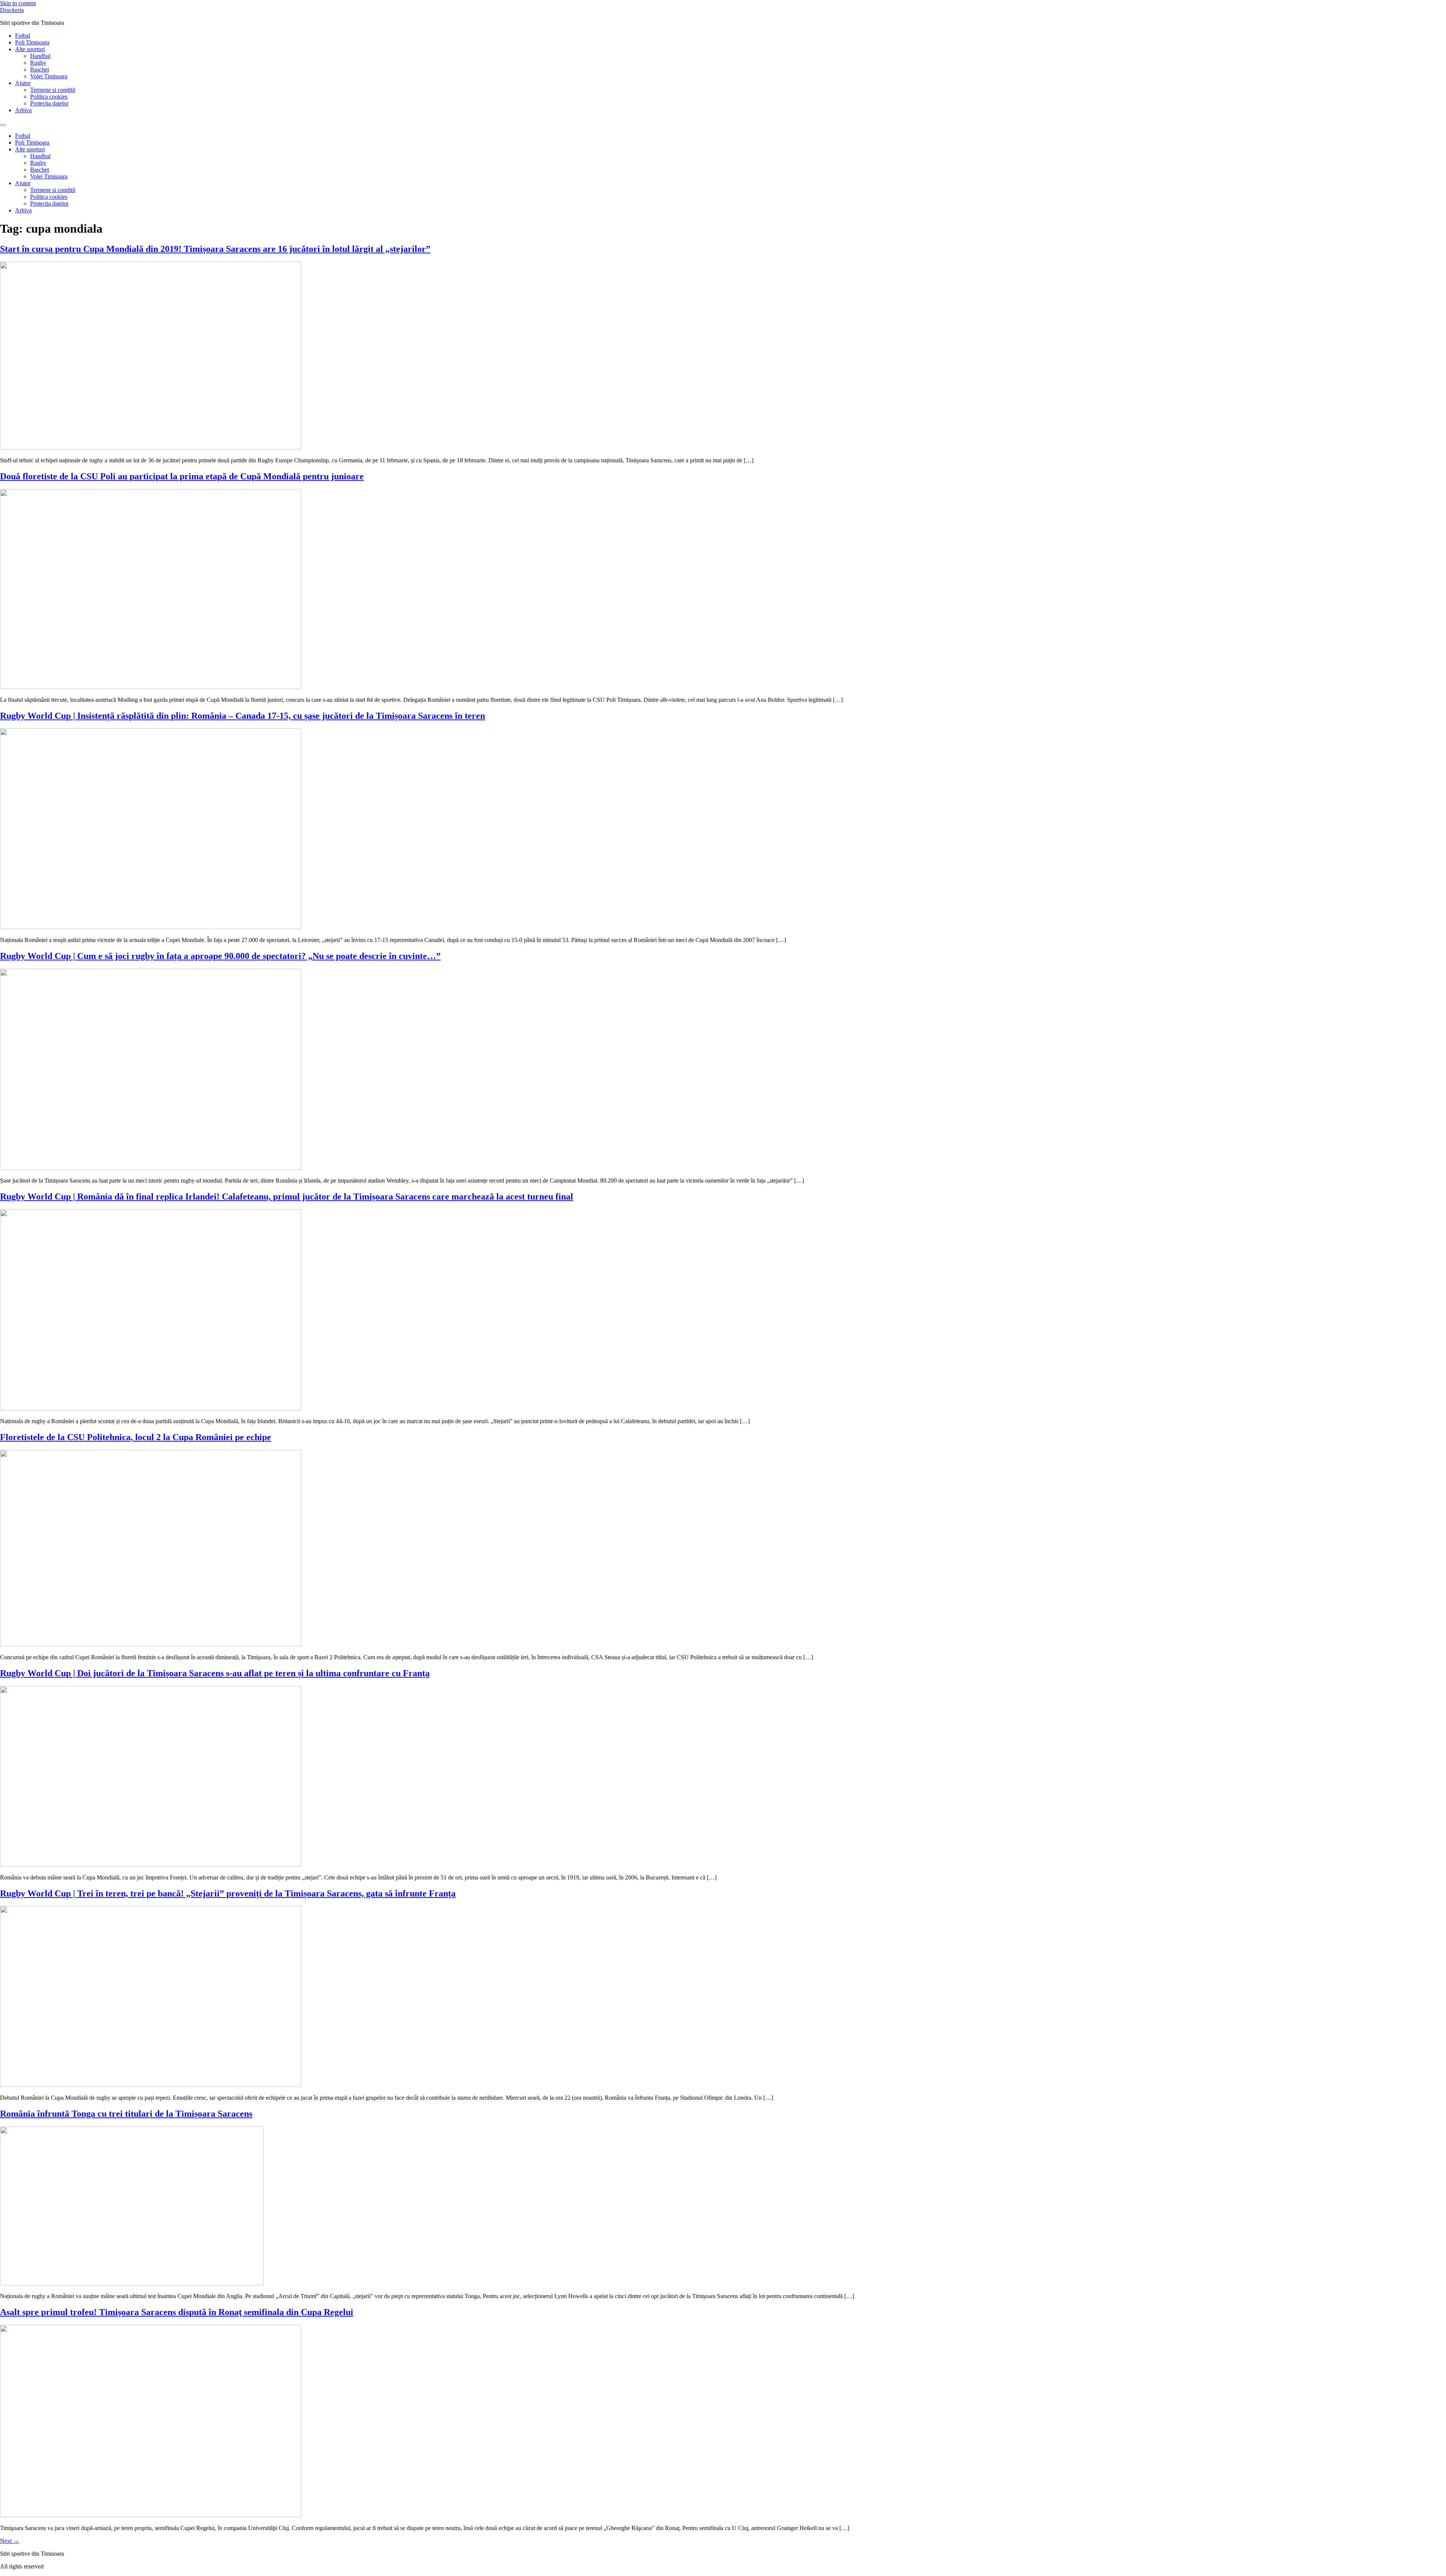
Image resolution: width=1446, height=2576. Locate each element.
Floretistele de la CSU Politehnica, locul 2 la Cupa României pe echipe (136, 1437)
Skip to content (18, 3)
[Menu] (3, 125)
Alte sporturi (30, 49)
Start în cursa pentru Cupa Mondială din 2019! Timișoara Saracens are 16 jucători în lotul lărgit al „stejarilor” (215, 249)
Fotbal (23, 36)
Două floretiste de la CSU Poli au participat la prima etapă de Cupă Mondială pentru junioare (182, 476)
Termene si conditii (53, 90)
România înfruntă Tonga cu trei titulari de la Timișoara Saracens (126, 2114)
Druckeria (12, 10)
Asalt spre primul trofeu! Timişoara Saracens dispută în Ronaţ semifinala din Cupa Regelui (177, 2312)
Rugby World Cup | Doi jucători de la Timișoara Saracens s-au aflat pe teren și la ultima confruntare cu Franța (215, 1673)
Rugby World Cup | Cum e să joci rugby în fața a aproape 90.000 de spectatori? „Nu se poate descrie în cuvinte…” (220, 956)
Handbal (40, 56)
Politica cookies (49, 97)
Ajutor (23, 83)
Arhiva (23, 110)
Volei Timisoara (49, 76)
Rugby (38, 63)
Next (10, 2541)
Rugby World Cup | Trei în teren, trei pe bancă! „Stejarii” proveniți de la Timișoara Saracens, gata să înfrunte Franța (228, 1893)
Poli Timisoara (32, 42)
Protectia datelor (49, 103)
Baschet (40, 69)
